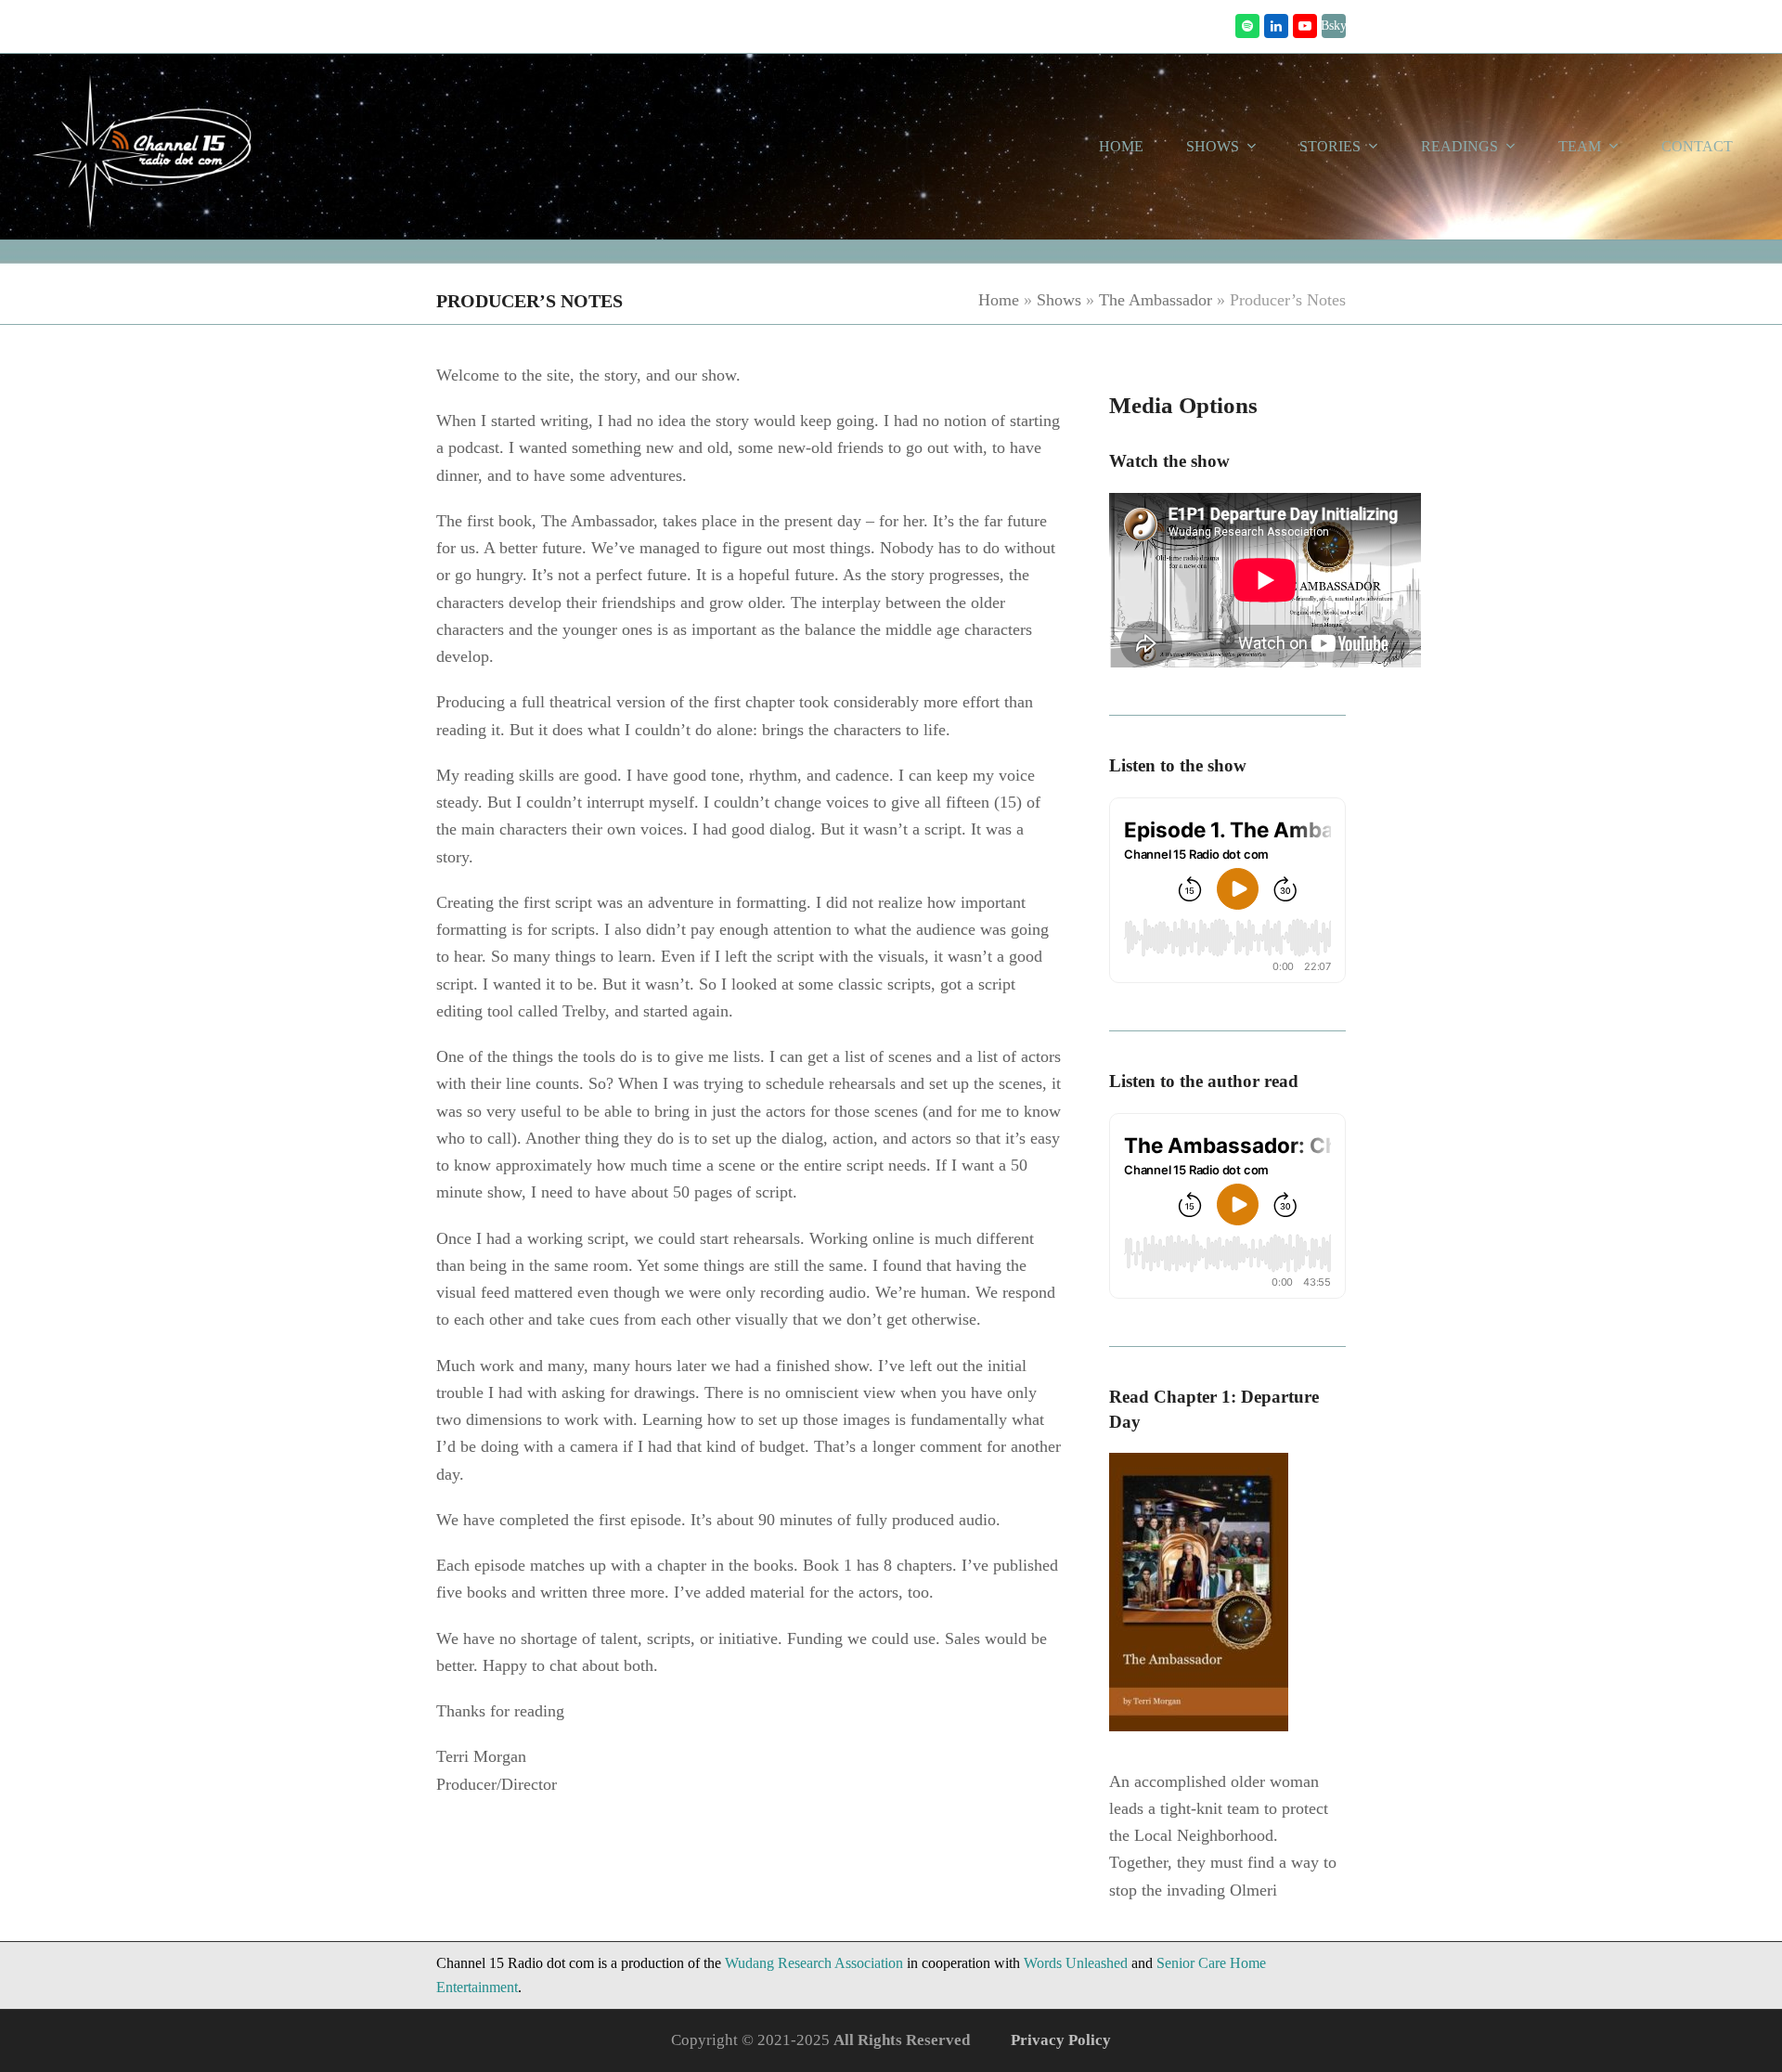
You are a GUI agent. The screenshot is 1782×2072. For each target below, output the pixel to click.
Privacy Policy (1061, 2040)
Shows (1059, 300)
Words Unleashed (1076, 1963)
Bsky (1334, 26)
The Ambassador (1156, 300)
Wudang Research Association (814, 1963)
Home (999, 300)
